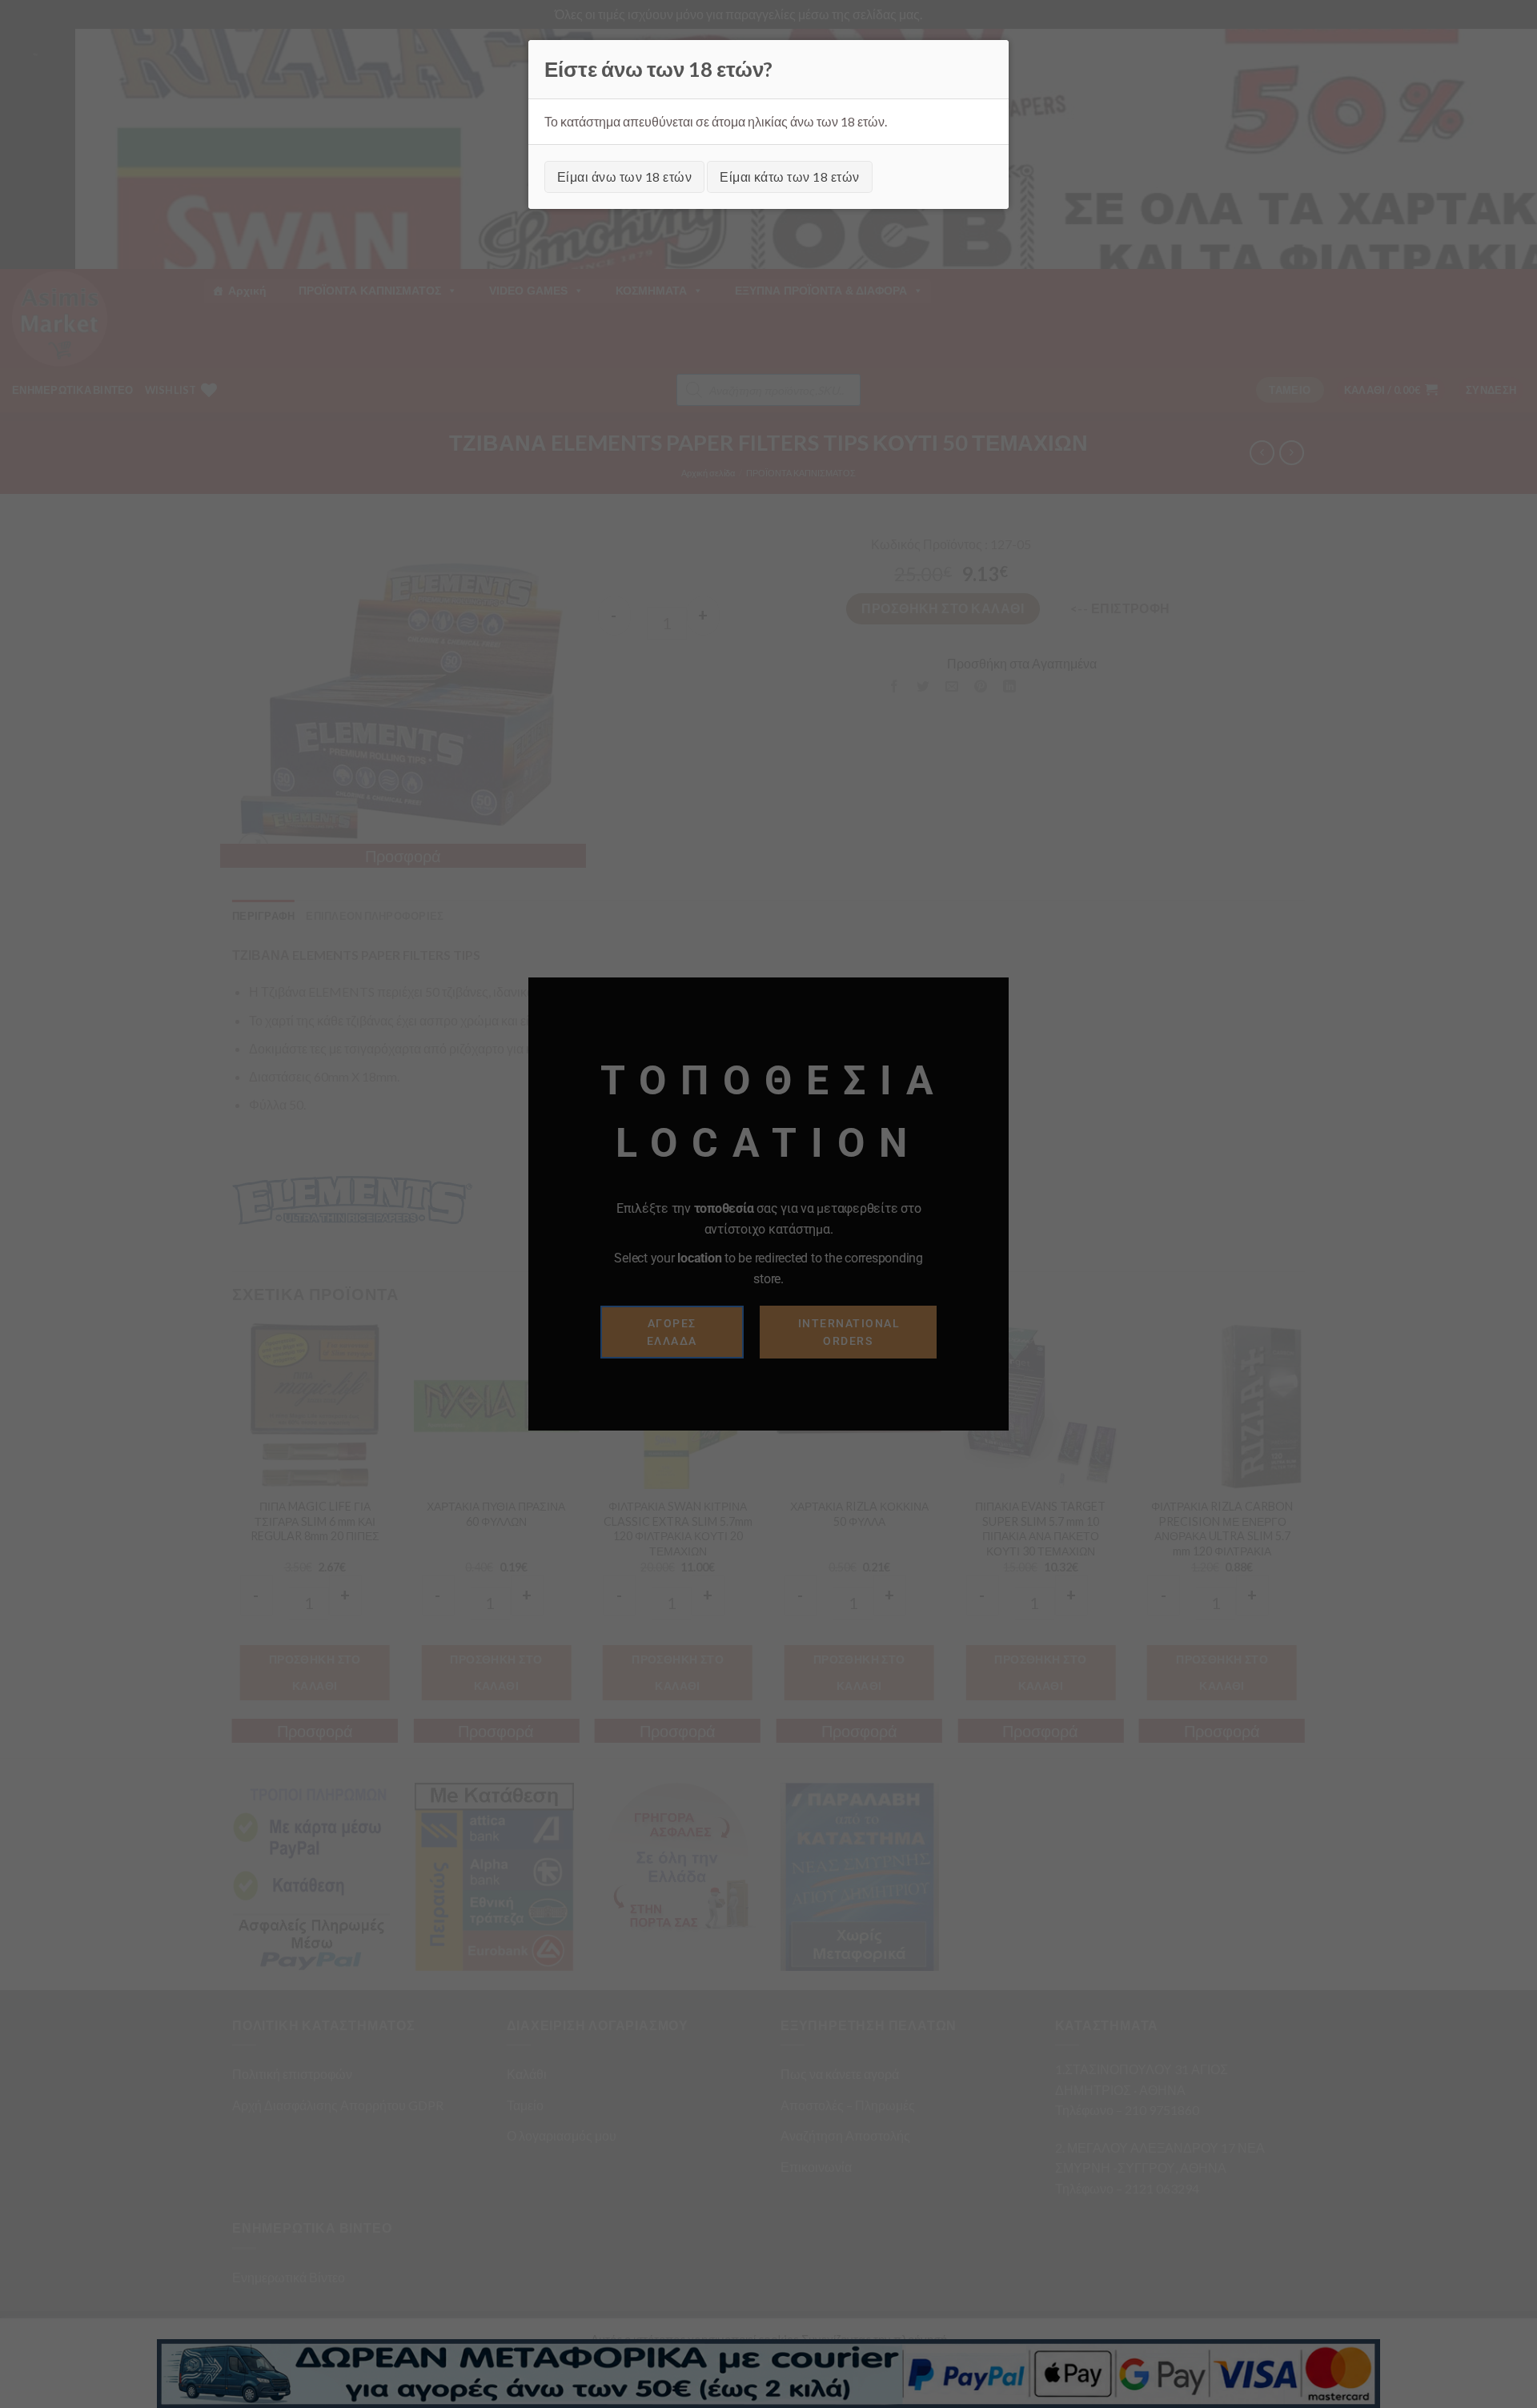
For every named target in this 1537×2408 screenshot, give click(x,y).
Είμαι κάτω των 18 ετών (790, 177)
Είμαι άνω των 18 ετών (624, 177)
